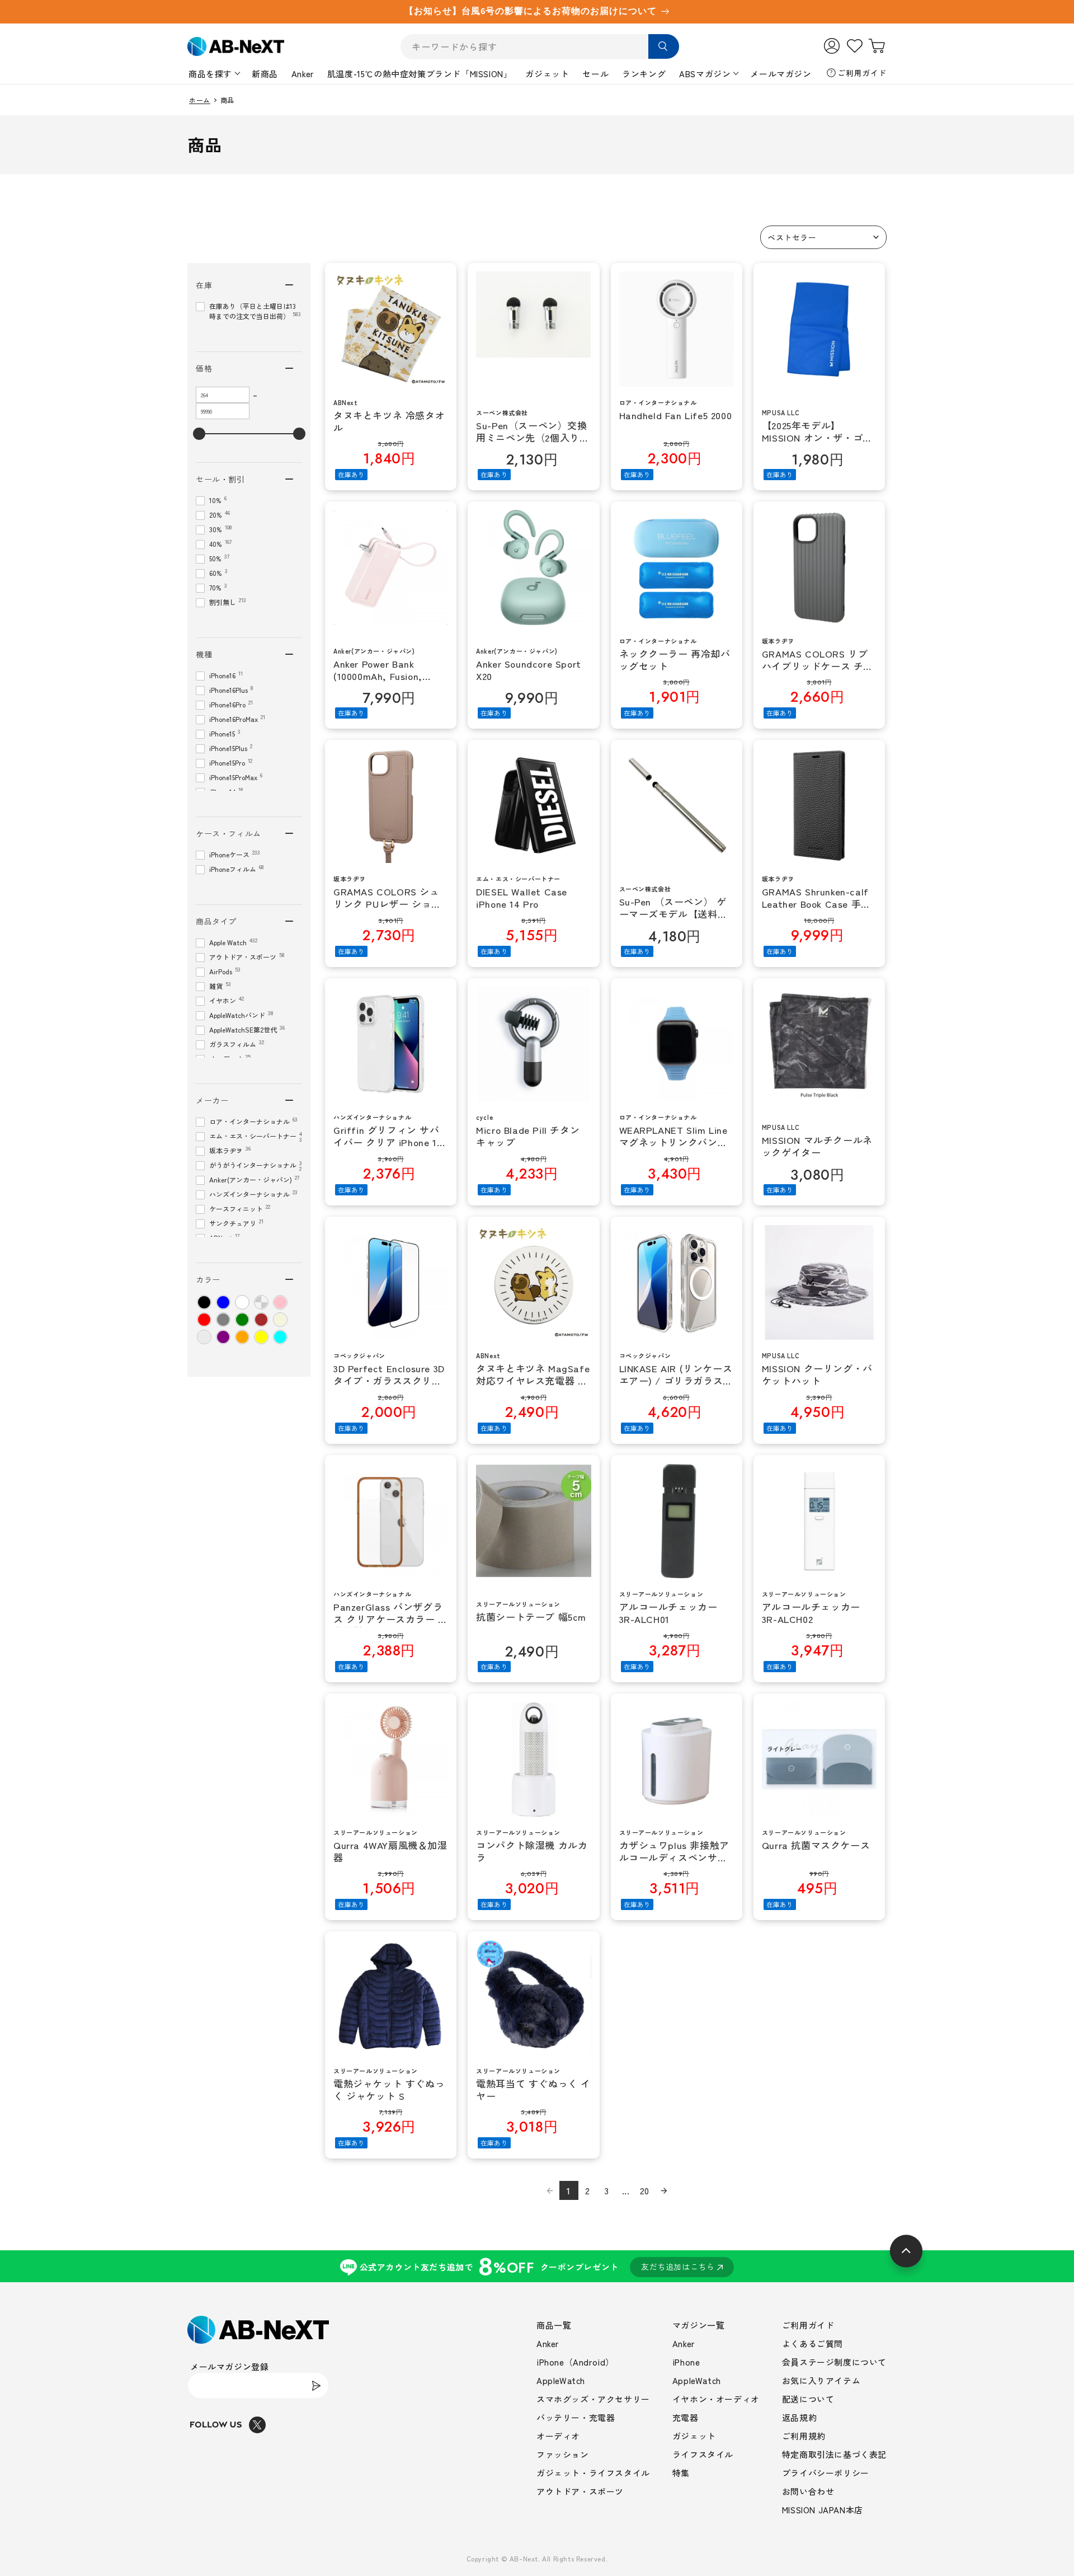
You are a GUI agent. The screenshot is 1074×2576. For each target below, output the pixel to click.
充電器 (686, 2417)
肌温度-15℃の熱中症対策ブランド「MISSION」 (420, 74)
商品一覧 (554, 2325)
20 (645, 2190)
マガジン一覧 (699, 2325)
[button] (823, 237)
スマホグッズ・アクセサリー (593, 2399)
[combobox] (540, 47)
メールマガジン (781, 74)
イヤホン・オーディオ (716, 2399)
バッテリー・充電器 (576, 2417)
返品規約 (799, 2417)
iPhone (686, 2362)
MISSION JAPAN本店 (823, 2510)
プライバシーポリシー (826, 2473)
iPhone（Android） (575, 2362)
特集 (681, 2473)
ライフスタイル (703, 2454)
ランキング (644, 74)
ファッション (563, 2454)
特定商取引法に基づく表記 (834, 2454)
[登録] (316, 2385)
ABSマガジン (705, 74)
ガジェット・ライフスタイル (593, 2473)
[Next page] (664, 2190)
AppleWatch (561, 2380)
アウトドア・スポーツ (580, 2491)
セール (595, 74)
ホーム (200, 100)
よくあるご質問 (812, 2343)
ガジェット (547, 74)
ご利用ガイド (862, 73)
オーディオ (558, 2436)
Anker (303, 74)
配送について (808, 2399)
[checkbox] (204, 1302)
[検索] (664, 46)
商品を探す (210, 74)
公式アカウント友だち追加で (537, 2266)
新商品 (265, 74)
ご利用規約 (804, 2436)
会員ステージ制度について (834, 2362)
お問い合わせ (808, 2491)
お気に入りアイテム (821, 2380)
